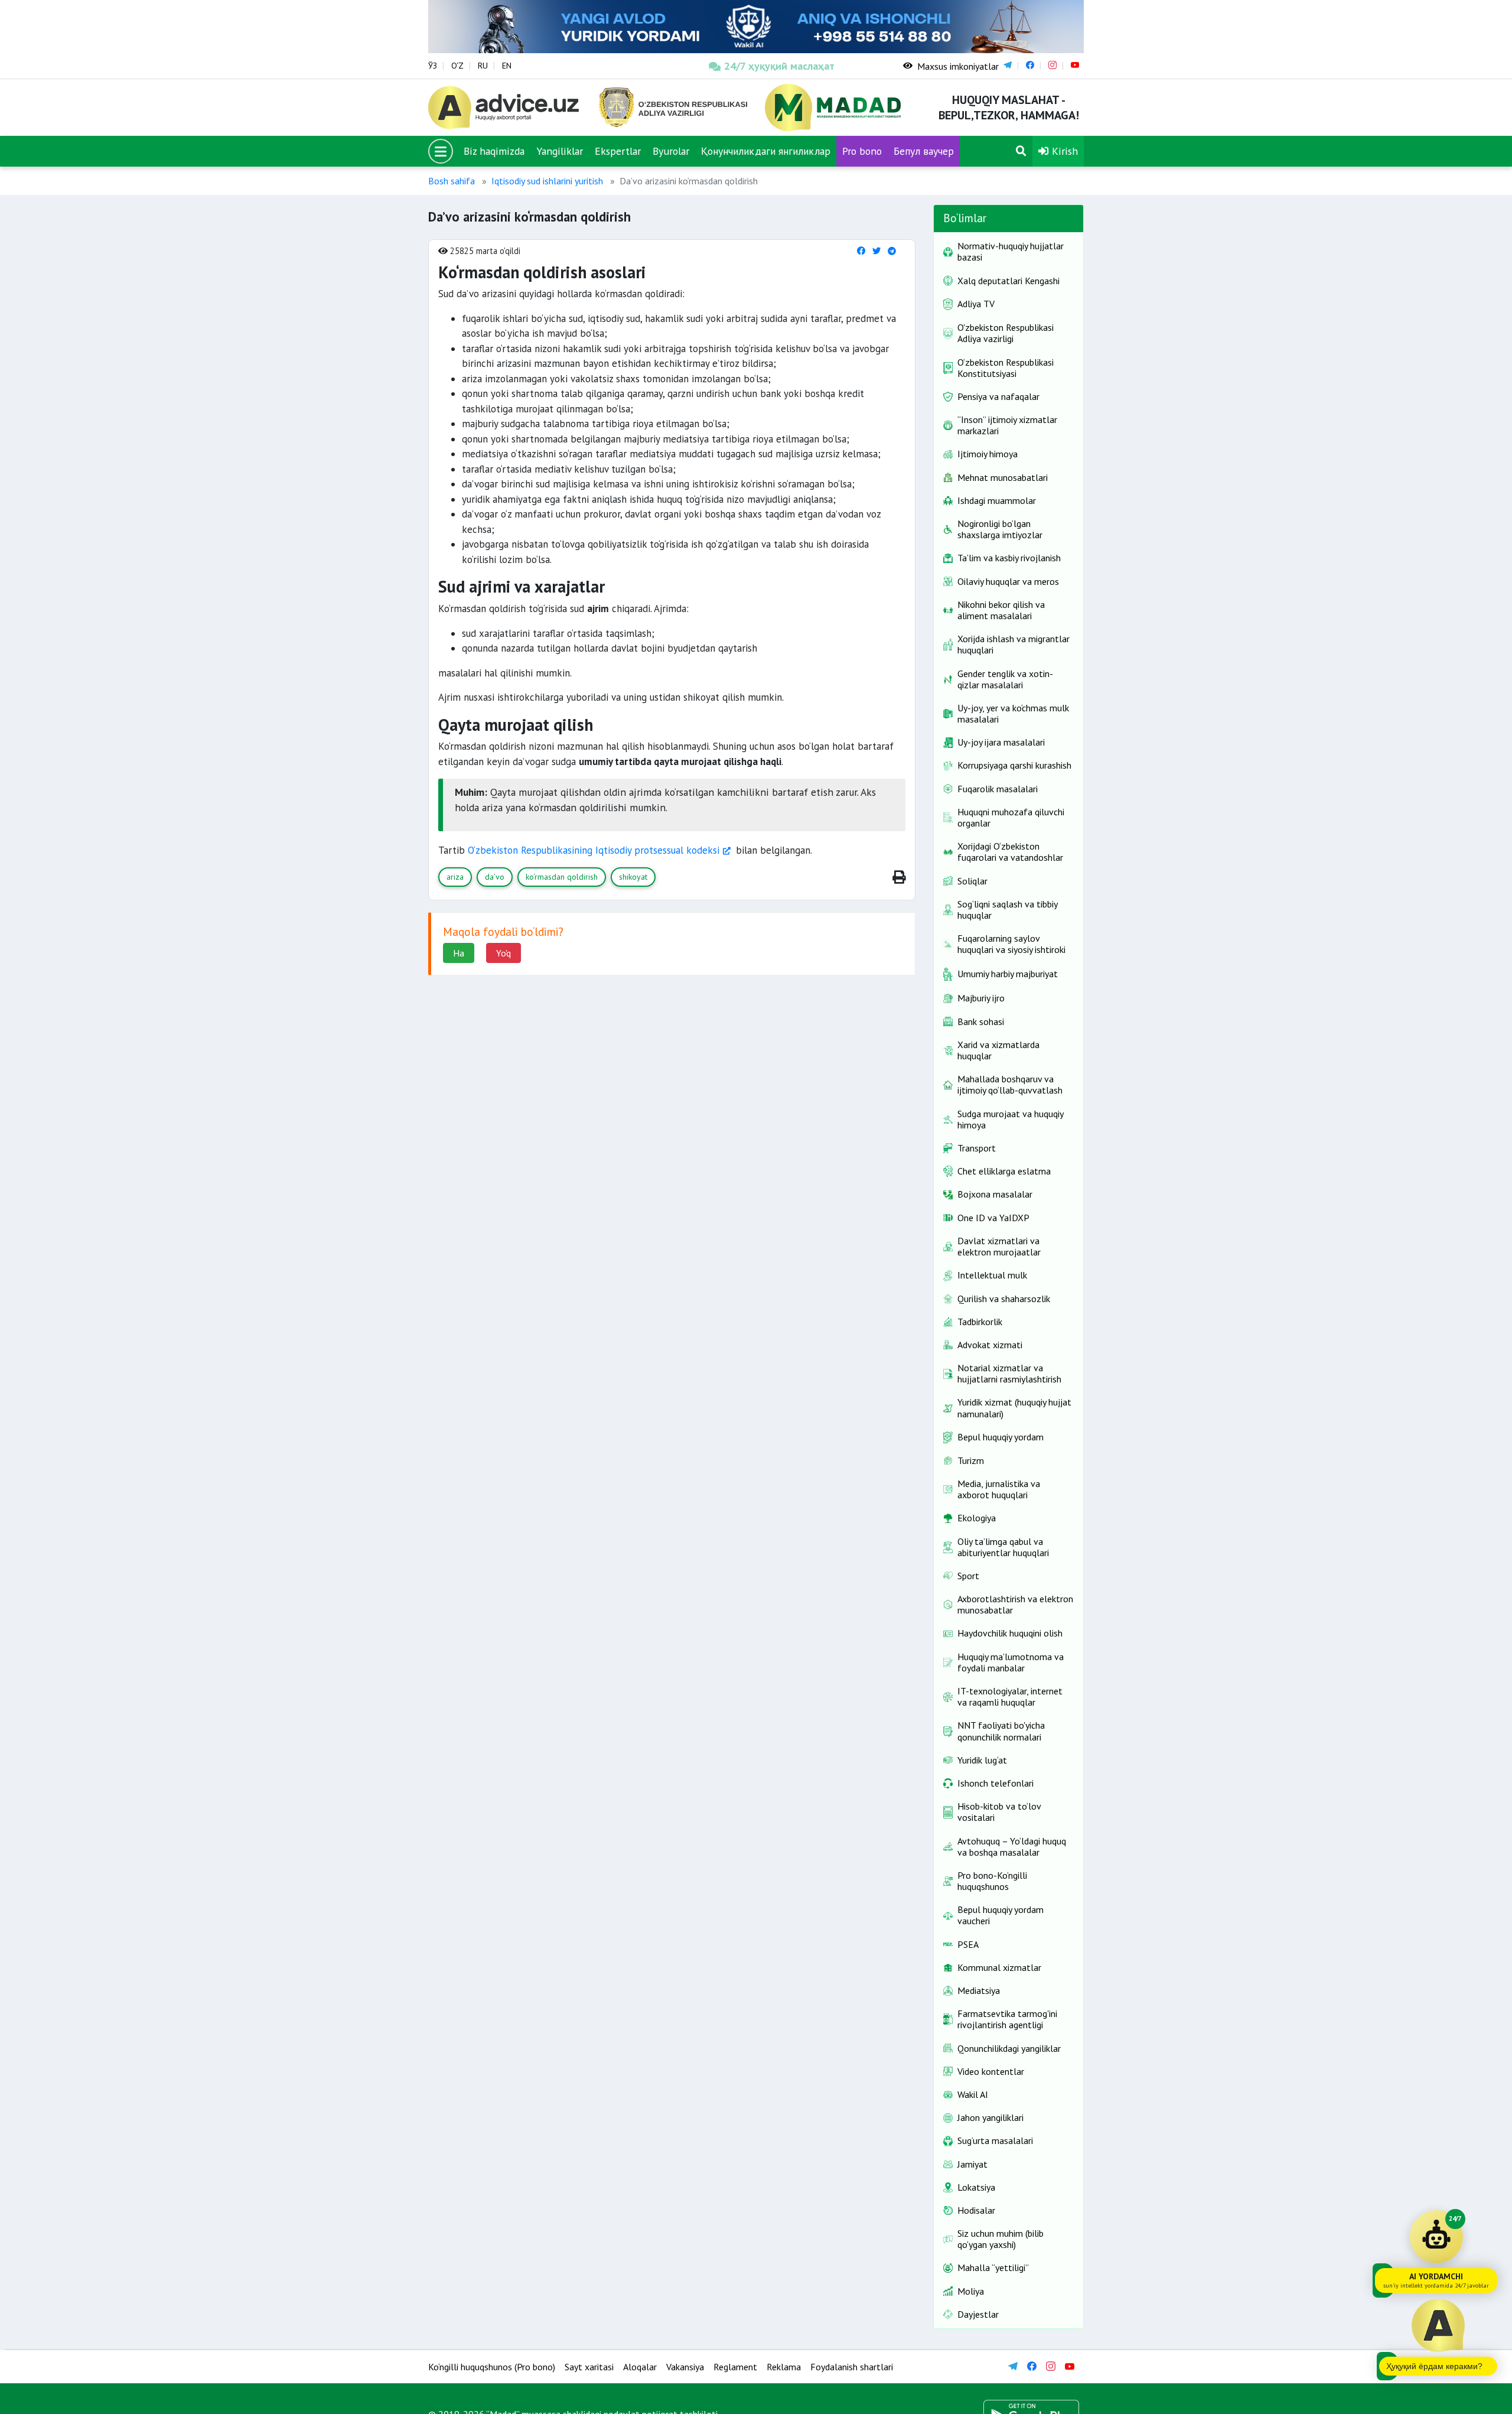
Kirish (1063, 151)
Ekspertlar (618, 151)
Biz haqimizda (494, 151)
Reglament (735, 2367)
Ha (459, 953)
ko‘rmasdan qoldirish (562, 877)
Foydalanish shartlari (852, 2367)
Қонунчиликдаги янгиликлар (766, 151)
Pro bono (862, 151)
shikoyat (633, 877)
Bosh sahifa (452, 181)
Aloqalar (640, 2367)
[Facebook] (861, 251)
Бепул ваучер (924, 151)
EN (507, 66)
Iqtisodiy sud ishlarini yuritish (547, 181)
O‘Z (457, 66)
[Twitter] (876, 251)
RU (483, 66)
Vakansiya (685, 2367)
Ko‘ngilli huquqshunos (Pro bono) (492, 2367)
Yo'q (504, 953)
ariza (455, 877)
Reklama (784, 2367)
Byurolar (671, 151)
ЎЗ (433, 66)
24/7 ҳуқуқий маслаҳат (779, 66)
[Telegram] (892, 251)
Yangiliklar (560, 151)
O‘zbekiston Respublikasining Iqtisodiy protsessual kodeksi (594, 850)
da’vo (495, 877)
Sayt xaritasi (589, 2367)
